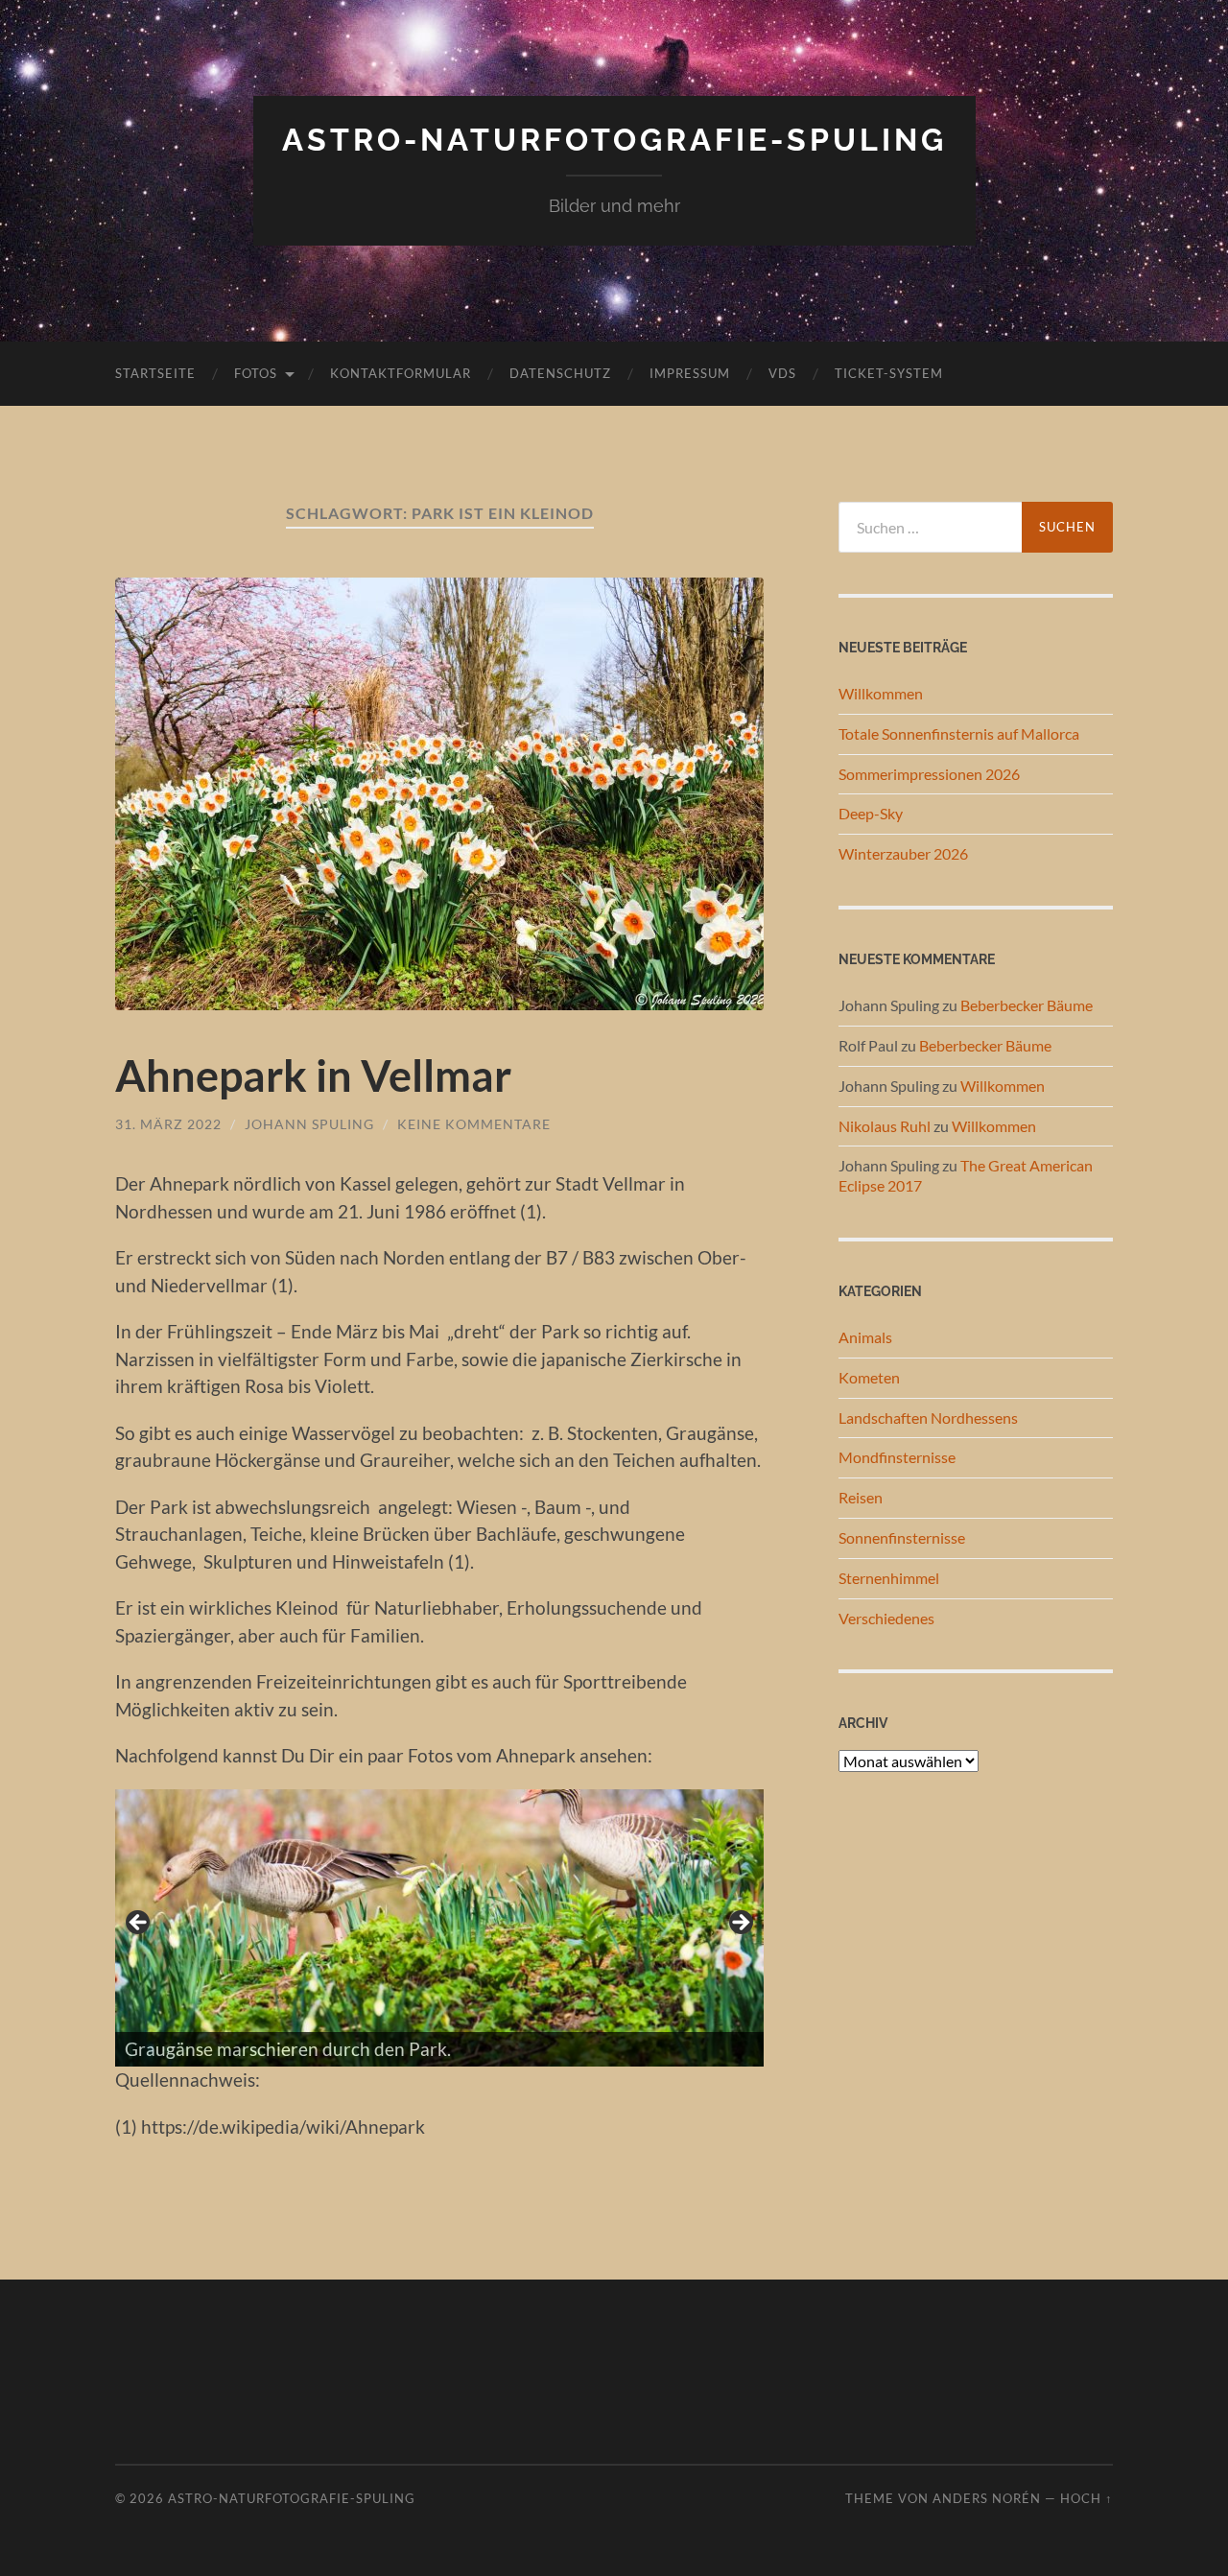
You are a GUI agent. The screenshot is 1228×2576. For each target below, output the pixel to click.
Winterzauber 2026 (903, 853)
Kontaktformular (401, 373)
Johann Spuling (309, 1124)
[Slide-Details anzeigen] (439, 1928)
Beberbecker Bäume (1027, 1005)
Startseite (155, 373)
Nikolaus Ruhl (885, 1126)
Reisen (861, 1497)
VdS (782, 373)
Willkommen (881, 693)
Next (740, 1924)
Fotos (256, 373)
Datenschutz (560, 373)
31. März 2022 (168, 1124)
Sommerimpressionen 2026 (929, 774)
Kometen (869, 1377)
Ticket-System (889, 373)
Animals (865, 1337)
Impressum (690, 373)
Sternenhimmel (889, 1578)
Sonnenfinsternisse (902, 1537)
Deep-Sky (871, 813)
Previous (139, 1924)
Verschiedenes (886, 1618)
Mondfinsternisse (897, 1457)
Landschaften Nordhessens (928, 1418)
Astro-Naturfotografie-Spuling (614, 140)
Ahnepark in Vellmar (313, 1075)
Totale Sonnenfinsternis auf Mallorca (959, 733)
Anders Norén (987, 2498)
